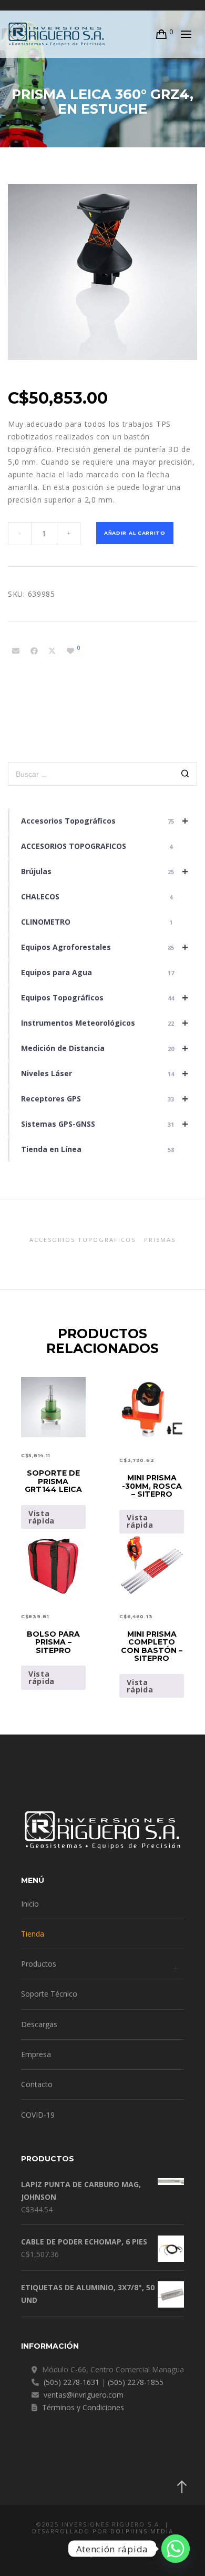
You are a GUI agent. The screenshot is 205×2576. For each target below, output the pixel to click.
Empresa (36, 2054)
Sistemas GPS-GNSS (105, 1124)
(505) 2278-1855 (136, 2382)
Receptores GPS (105, 1099)
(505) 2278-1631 (71, 2382)
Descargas (39, 2024)
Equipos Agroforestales (105, 947)
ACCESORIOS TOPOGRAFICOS (97, 846)
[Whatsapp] (176, 2549)
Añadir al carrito (135, 533)
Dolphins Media (142, 2531)
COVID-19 (38, 2115)
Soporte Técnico (49, 1994)
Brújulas (105, 871)
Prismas (160, 1240)
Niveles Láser (105, 1073)
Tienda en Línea (98, 1149)
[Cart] (162, 34)
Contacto (37, 2084)
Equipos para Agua (98, 972)
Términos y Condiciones (83, 2407)
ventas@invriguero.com (84, 2395)
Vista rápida (42, 1517)
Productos (39, 1964)
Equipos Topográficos (105, 998)
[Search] (185, 775)
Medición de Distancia (105, 1048)
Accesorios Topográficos (105, 821)
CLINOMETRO (97, 922)
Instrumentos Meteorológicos (105, 1023)
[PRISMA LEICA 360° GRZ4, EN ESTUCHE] (16, 651)
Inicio (30, 1904)
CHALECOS (97, 896)
